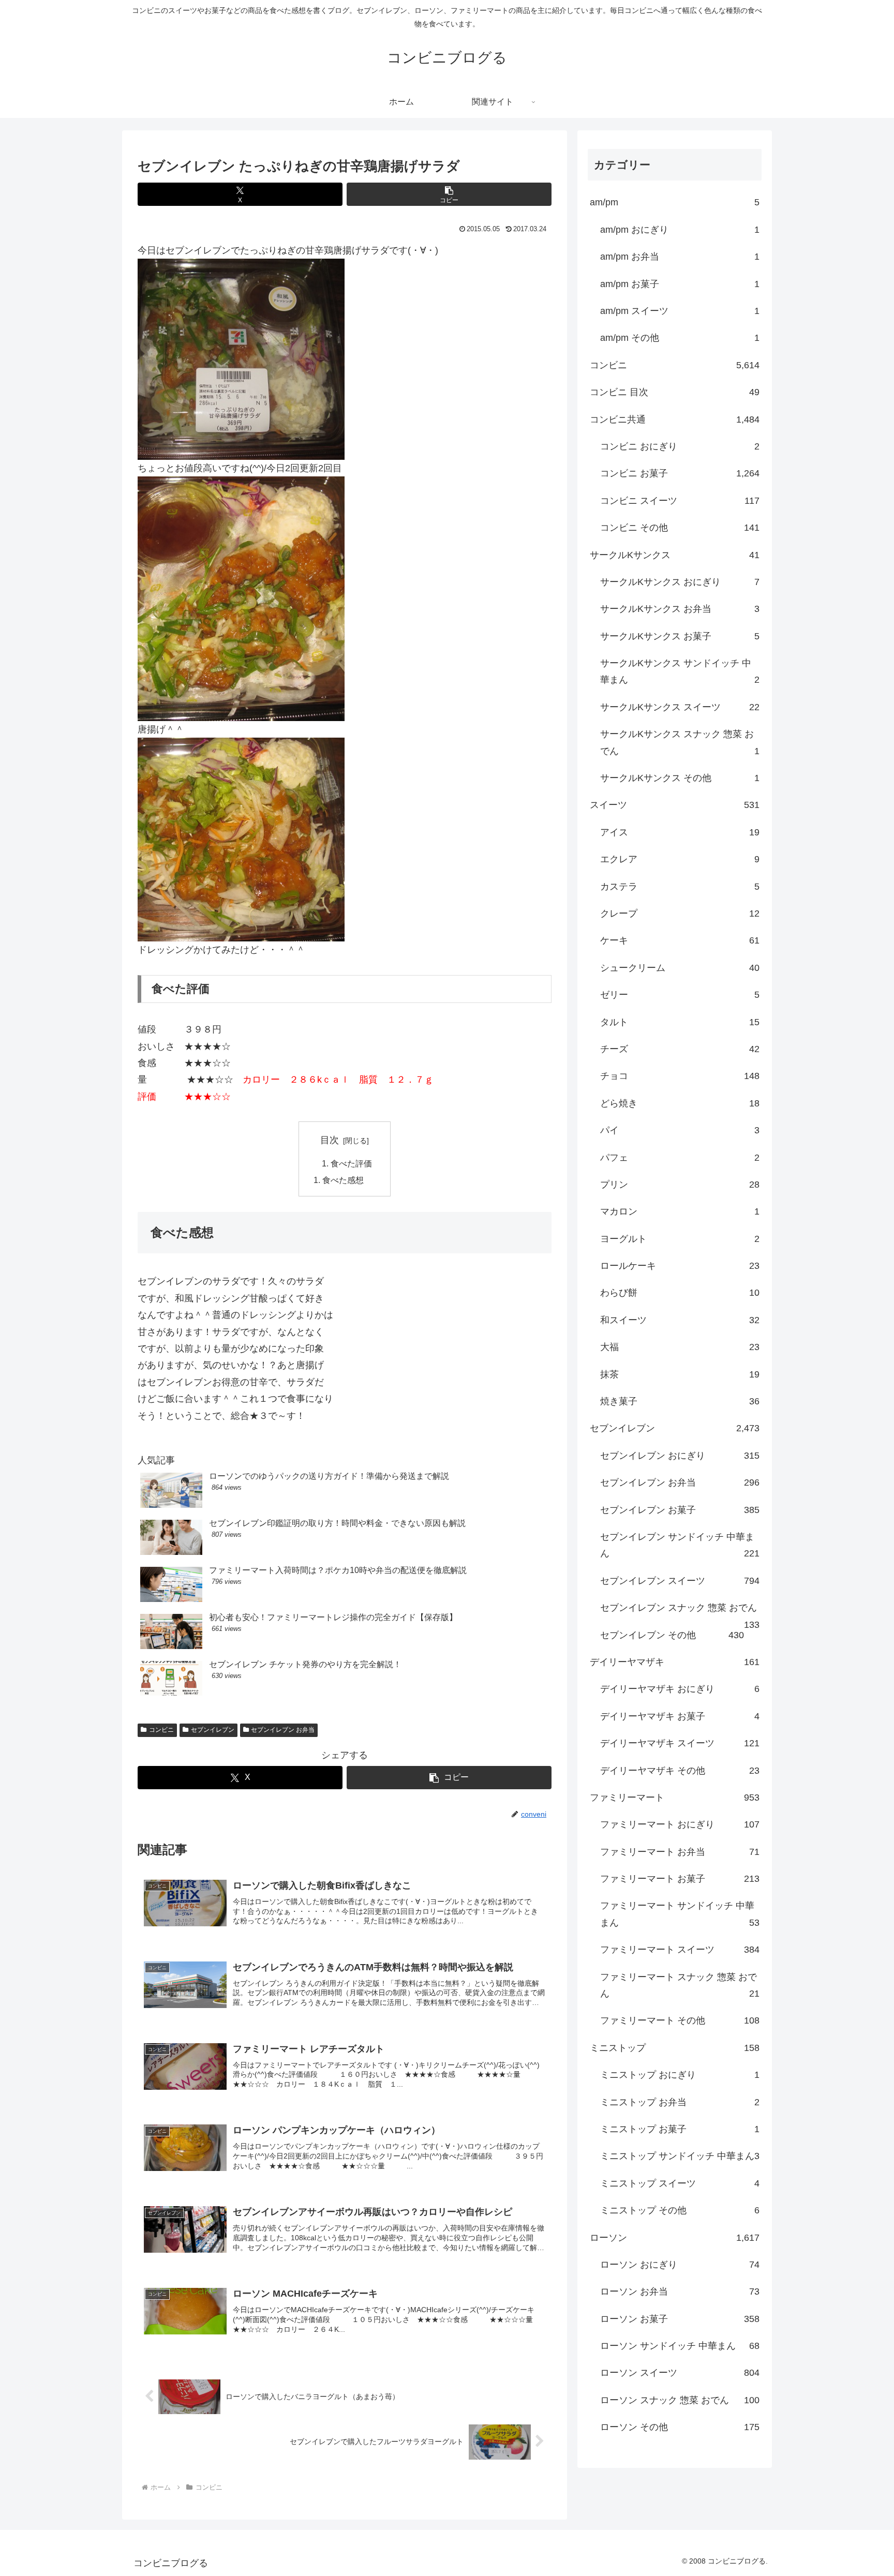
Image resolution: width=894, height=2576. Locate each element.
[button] (449, 194)
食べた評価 (351, 1163)
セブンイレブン (213, 1730)
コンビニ (161, 1730)
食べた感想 (343, 1180)
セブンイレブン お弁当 (283, 1730)
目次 (330, 1140)
